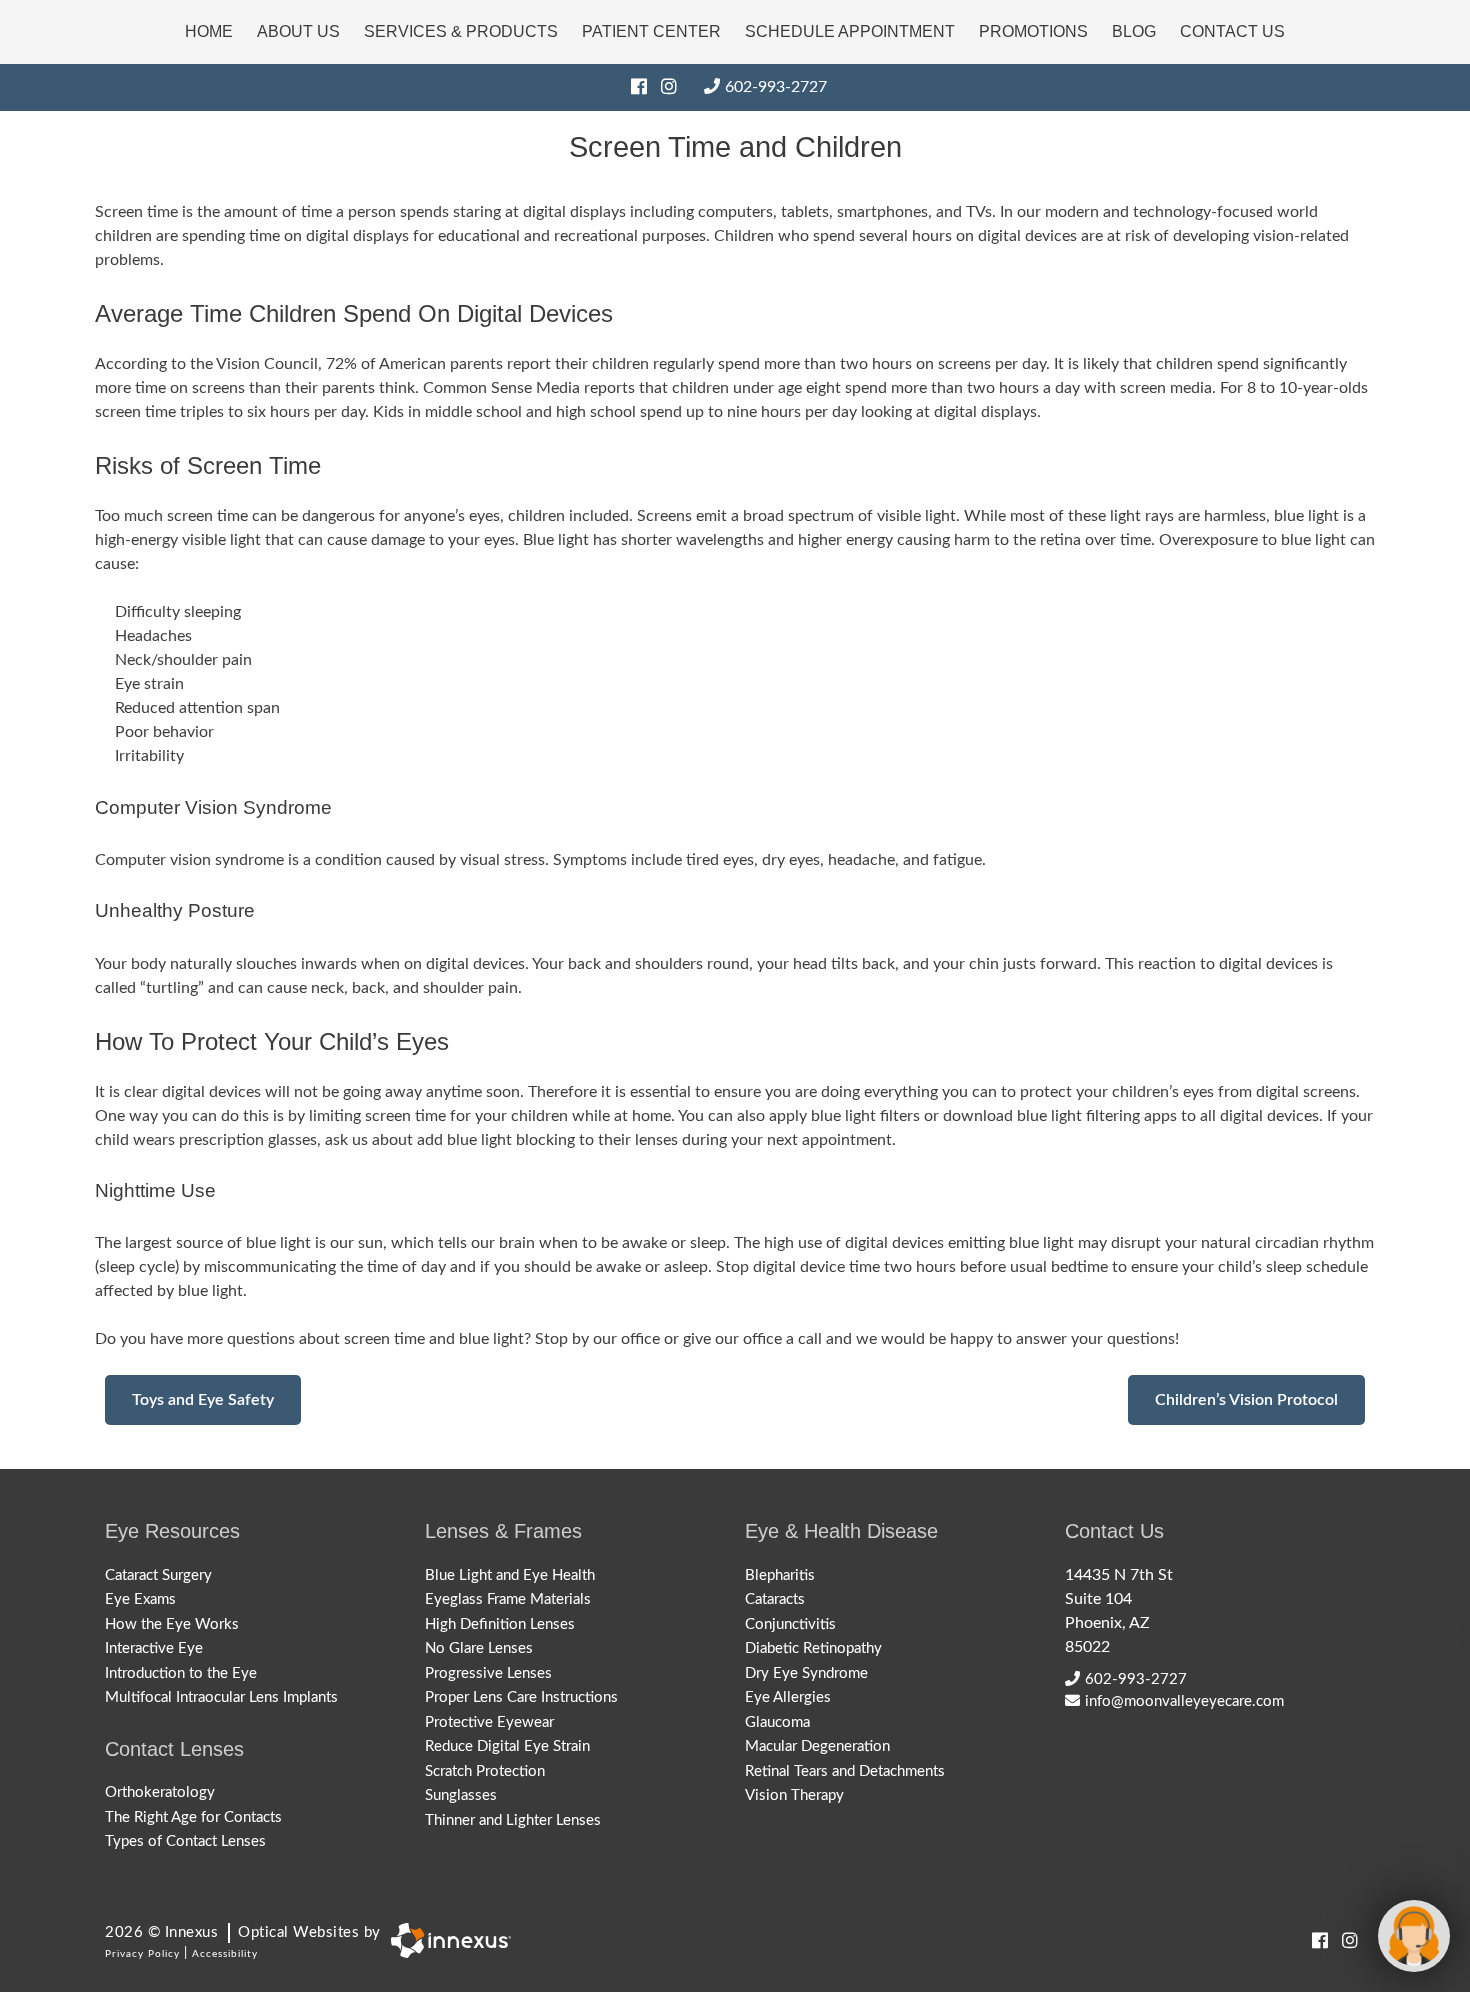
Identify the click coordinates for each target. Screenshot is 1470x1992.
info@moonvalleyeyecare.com (1184, 1701)
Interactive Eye (154, 1648)
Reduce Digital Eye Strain (507, 1746)
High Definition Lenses (500, 1624)
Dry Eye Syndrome (806, 1673)
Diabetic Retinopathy (813, 1648)
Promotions (1033, 31)
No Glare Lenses (479, 1648)
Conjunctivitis (790, 1624)
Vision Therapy (794, 1795)
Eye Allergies (788, 1697)
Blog (1134, 31)
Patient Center (651, 31)
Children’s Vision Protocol (1246, 1400)
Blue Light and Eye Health (510, 1575)
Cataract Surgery (158, 1575)
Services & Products (461, 31)
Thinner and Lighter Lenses (513, 1820)
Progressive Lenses (488, 1673)
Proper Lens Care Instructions (521, 1697)
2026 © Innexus (243, 1932)
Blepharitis (780, 1575)
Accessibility (225, 1954)
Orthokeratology (160, 1792)
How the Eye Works (172, 1624)
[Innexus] (446, 1940)
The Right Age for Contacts (193, 1817)
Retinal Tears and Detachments (845, 1771)
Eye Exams (140, 1599)
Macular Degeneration (817, 1746)
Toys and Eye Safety (203, 1400)
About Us (298, 31)
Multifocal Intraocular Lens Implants (221, 1697)
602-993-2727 (776, 87)
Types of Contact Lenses (185, 1841)
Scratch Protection (485, 1771)
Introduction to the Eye (181, 1673)
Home (209, 31)
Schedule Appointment (850, 31)
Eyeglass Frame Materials (508, 1599)
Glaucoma (777, 1722)
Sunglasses (461, 1795)
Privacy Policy (142, 1954)
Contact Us (1232, 31)
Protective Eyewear (489, 1722)
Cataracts (775, 1599)
